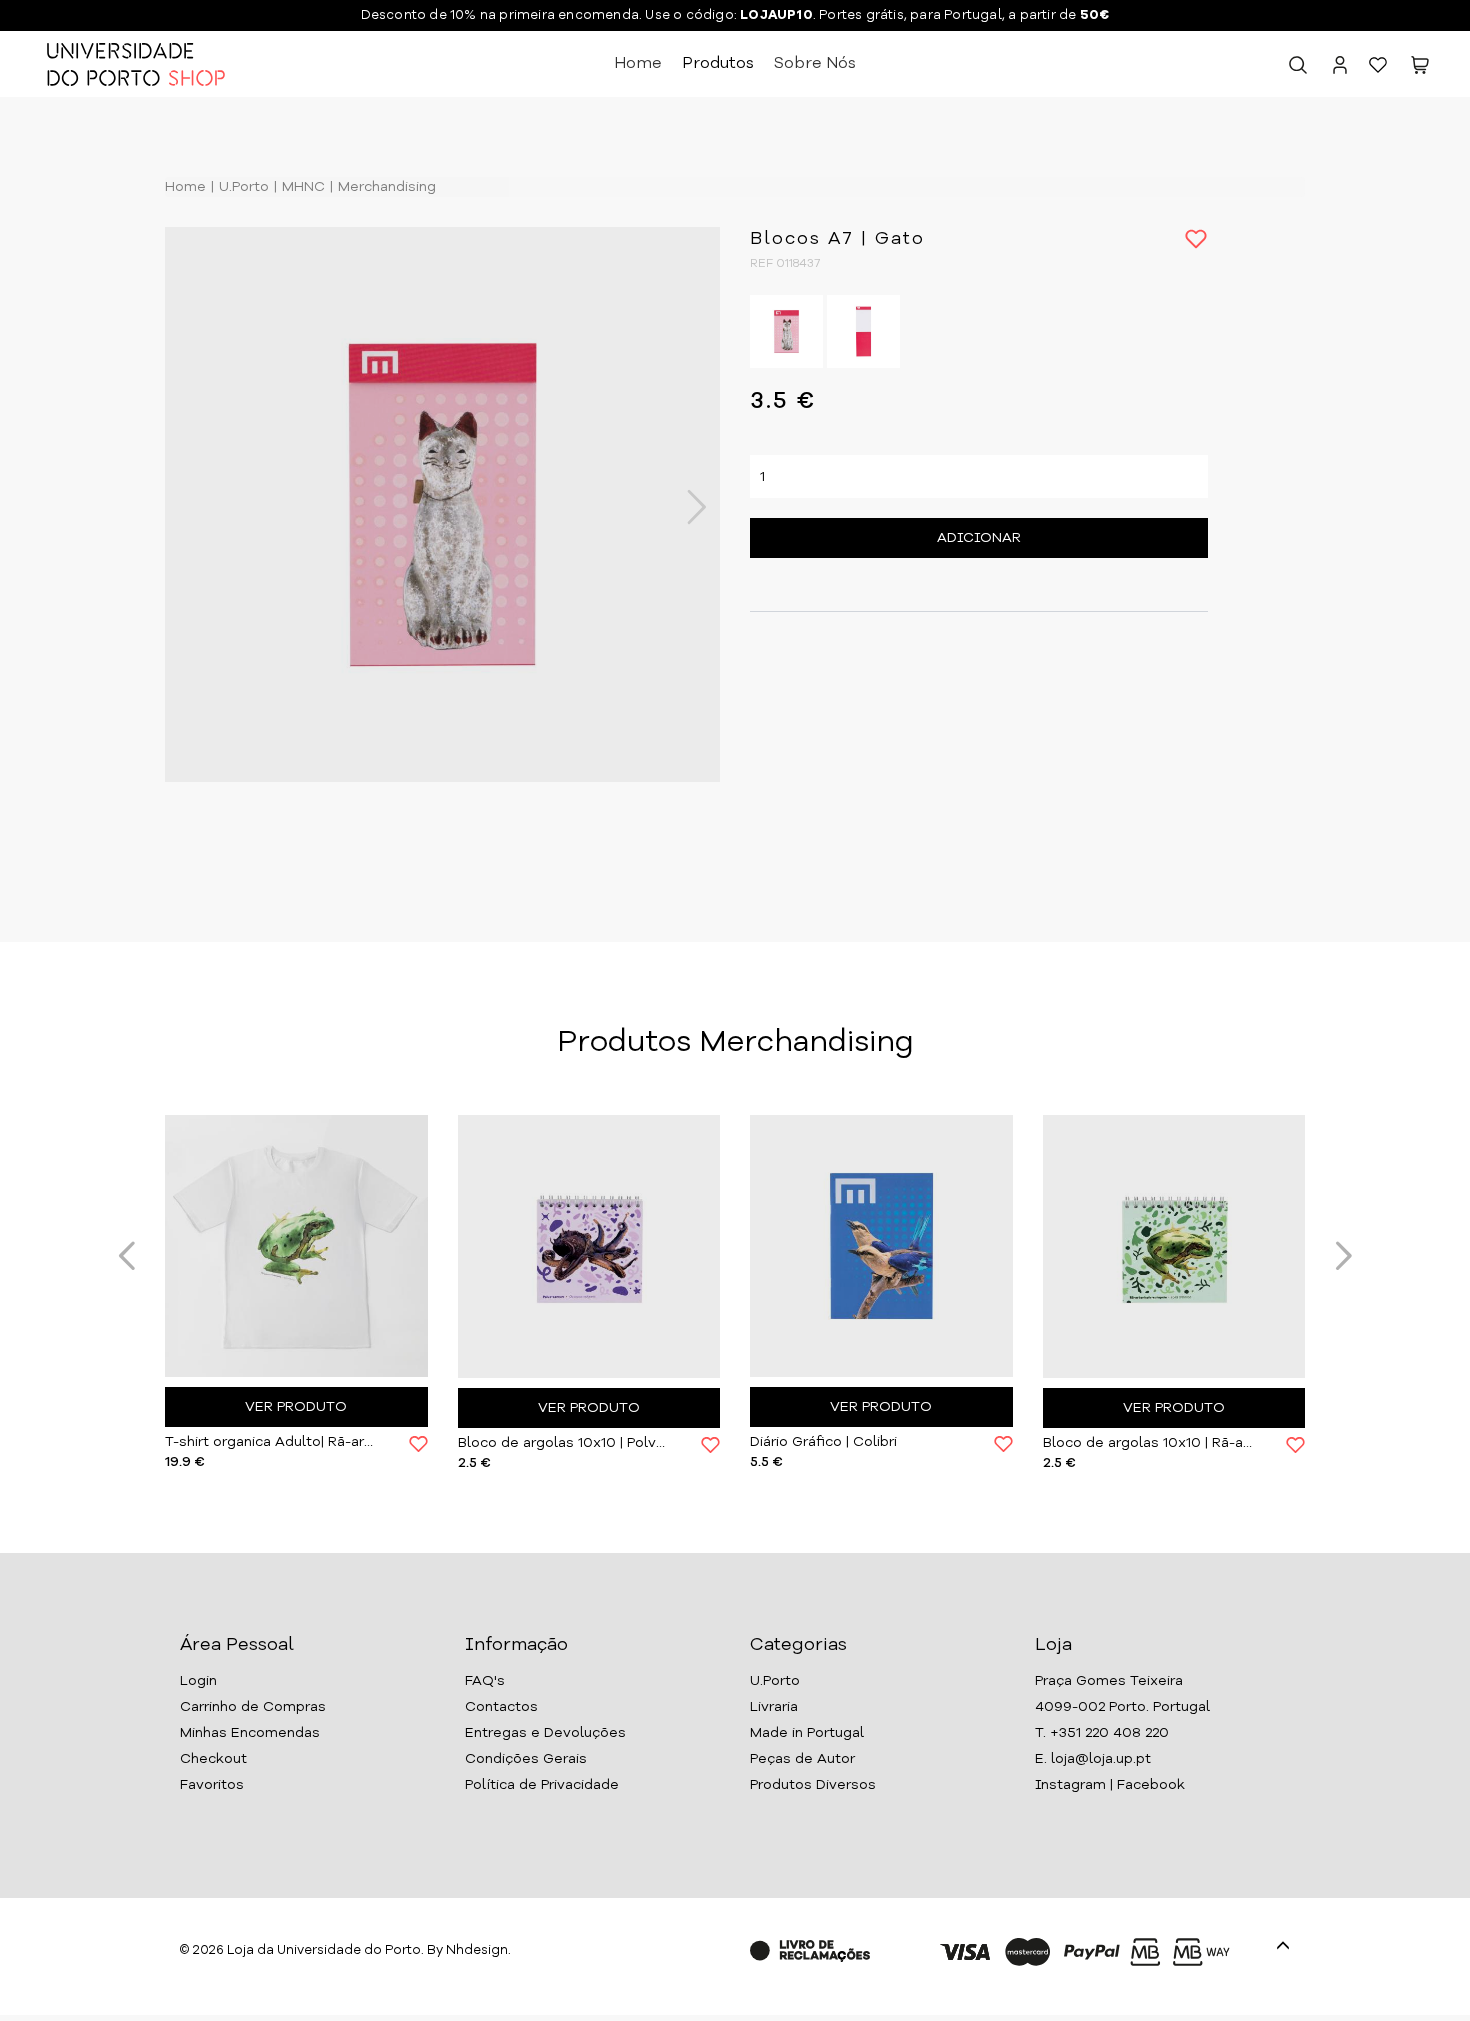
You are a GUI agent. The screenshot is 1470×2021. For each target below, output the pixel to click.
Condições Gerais (526, 1759)
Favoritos (212, 1785)
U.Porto (242, 187)
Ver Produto (296, 1407)
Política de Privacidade (542, 1785)
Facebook (1151, 1785)
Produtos (718, 64)
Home (638, 64)
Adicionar (979, 538)
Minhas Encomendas (250, 1733)
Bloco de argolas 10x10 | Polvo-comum (565, 1443)
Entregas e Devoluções (545, 1733)
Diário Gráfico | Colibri (823, 1442)
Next (686, 507)
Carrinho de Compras (253, 1707)
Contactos (501, 1707)
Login (198, 1681)
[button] (1420, 69)
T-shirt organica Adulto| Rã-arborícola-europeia (272, 1442)
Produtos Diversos (813, 1785)
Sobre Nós (815, 64)
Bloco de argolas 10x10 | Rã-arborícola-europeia (1150, 1443)
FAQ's (485, 1681)
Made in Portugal (807, 1733)
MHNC (301, 187)
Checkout (213, 1759)
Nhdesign (477, 1950)
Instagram (1070, 1785)
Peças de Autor (802, 1759)
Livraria (774, 1707)
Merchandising (385, 187)
